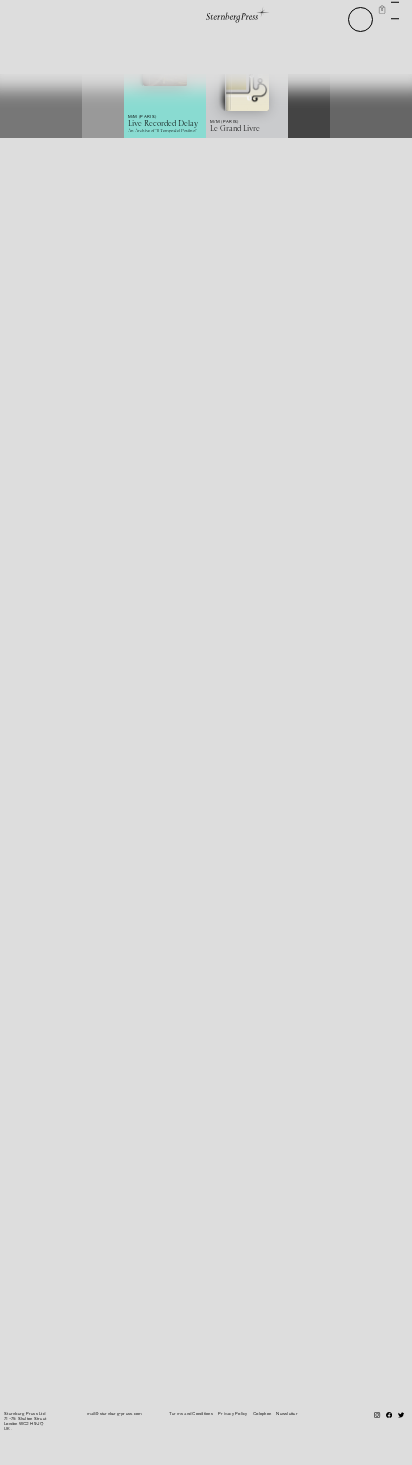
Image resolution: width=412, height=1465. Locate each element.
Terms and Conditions (191, 1413)
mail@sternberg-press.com (115, 1413)
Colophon (262, 1413)
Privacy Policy (232, 1413)
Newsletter (286, 1413)
